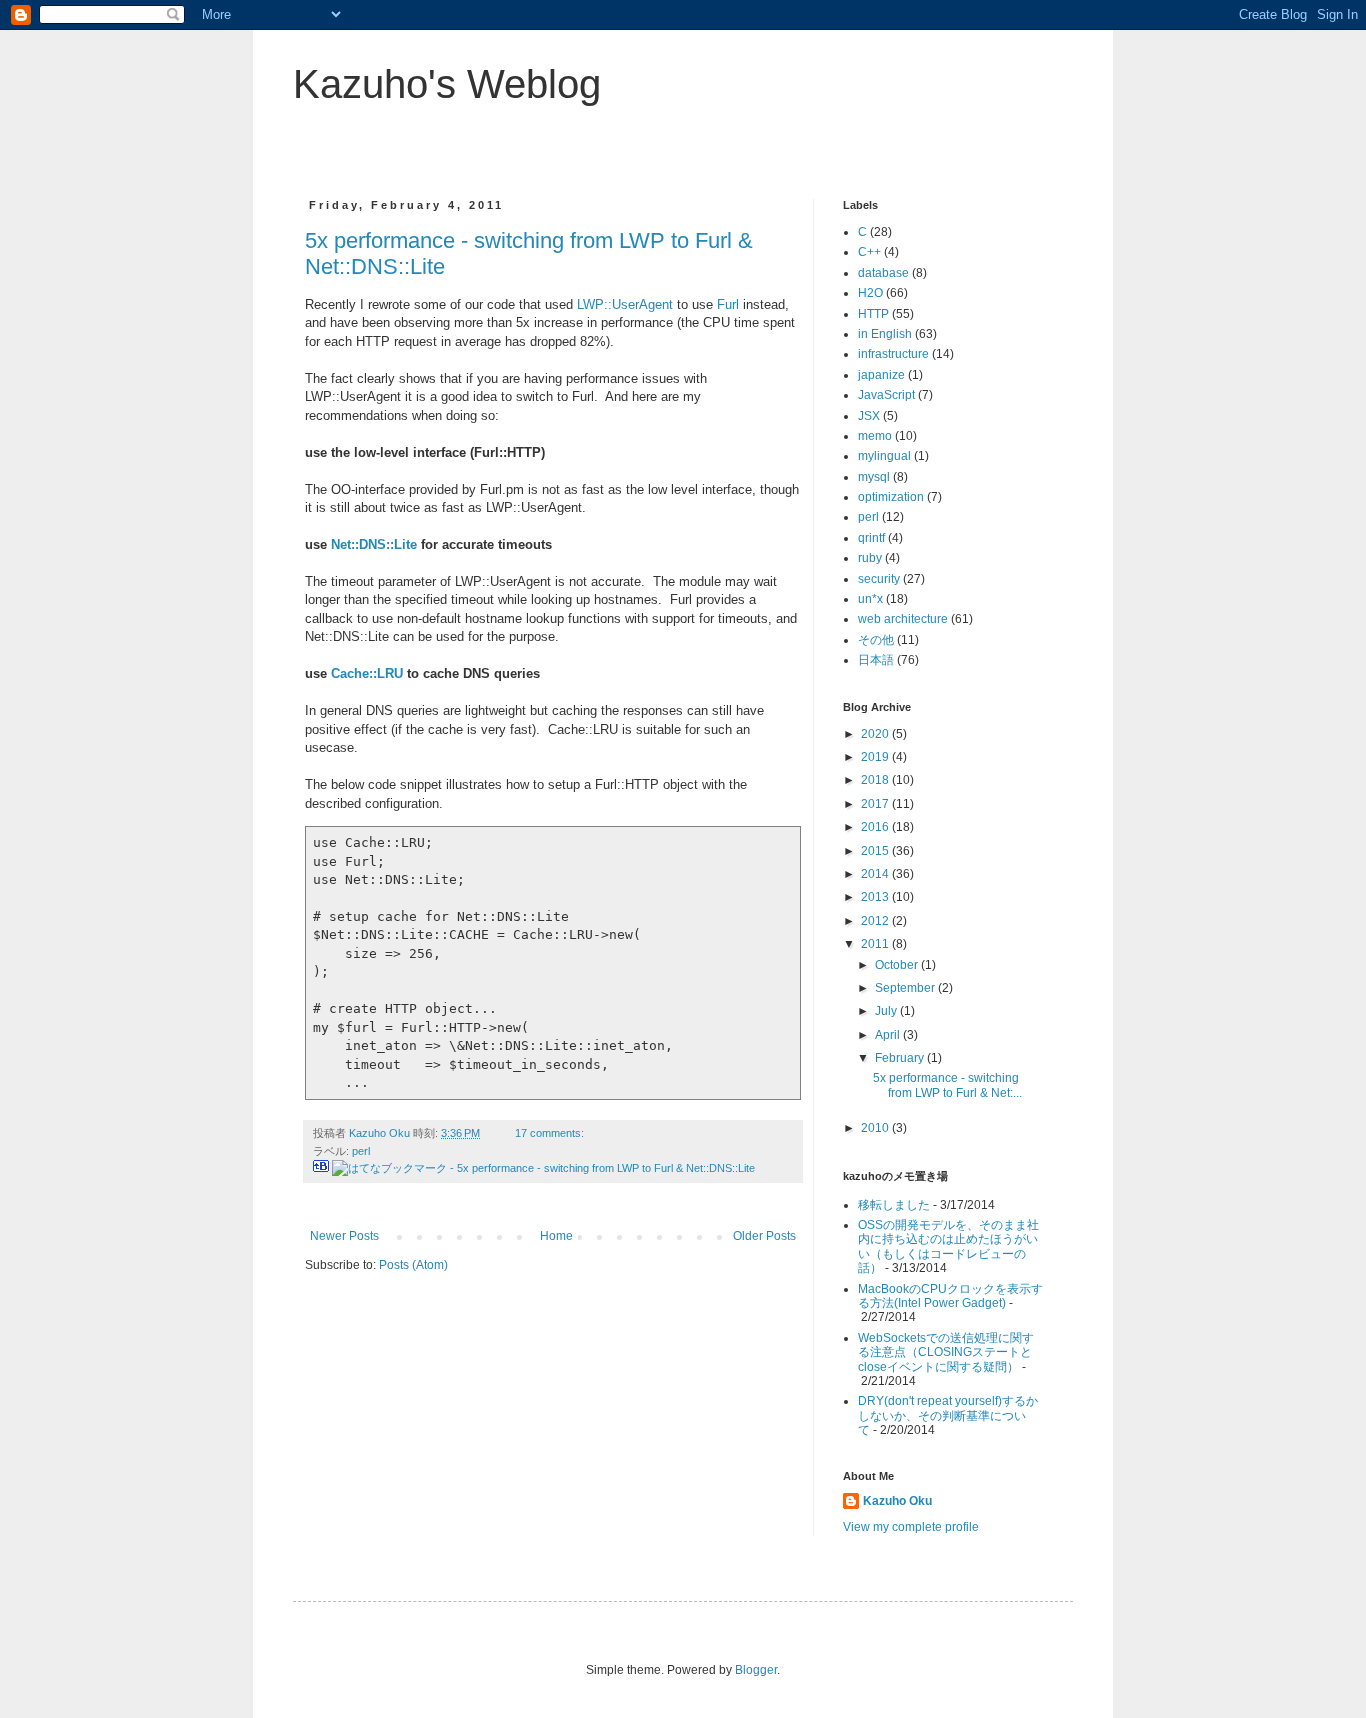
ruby (870, 558)
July (887, 1011)
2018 (876, 780)
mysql (874, 477)
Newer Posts (344, 1236)
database (883, 273)
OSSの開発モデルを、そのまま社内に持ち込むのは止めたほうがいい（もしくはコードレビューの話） (948, 1246)
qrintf (871, 538)
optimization (891, 497)
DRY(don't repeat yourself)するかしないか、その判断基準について (948, 1415)
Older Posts (764, 1236)
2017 (876, 804)
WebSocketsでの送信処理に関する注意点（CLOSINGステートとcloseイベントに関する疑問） (946, 1352)
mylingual (884, 456)
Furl (728, 304)
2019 (876, 757)
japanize (881, 375)
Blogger (756, 1670)
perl (361, 1151)
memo (875, 436)
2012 (876, 921)
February (901, 1058)
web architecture (903, 619)
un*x (870, 599)
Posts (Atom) (413, 1265)
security (879, 579)
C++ (869, 252)
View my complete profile (911, 1527)
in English (885, 334)
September (906, 988)
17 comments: (551, 1133)
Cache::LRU (367, 673)
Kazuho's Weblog (447, 84)
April (889, 1035)
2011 (876, 944)
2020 (876, 734)
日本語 (876, 660)
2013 (876, 897)
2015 (876, 851)
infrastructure (893, 354)
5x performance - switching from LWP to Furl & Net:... (947, 1085)
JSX (869, 416)
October (898, 965)
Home (556, 1236)
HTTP (873, 314)
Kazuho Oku (897, 1501)
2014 (876, 874)
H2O (870, 293)
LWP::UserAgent (625, 304)
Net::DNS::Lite (374, 544)
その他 (876, 640)
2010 (876, 1128)
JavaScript (886, 395)
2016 (876, 827)
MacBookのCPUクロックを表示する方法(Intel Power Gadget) (950, 1296)
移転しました (894, 1205)
